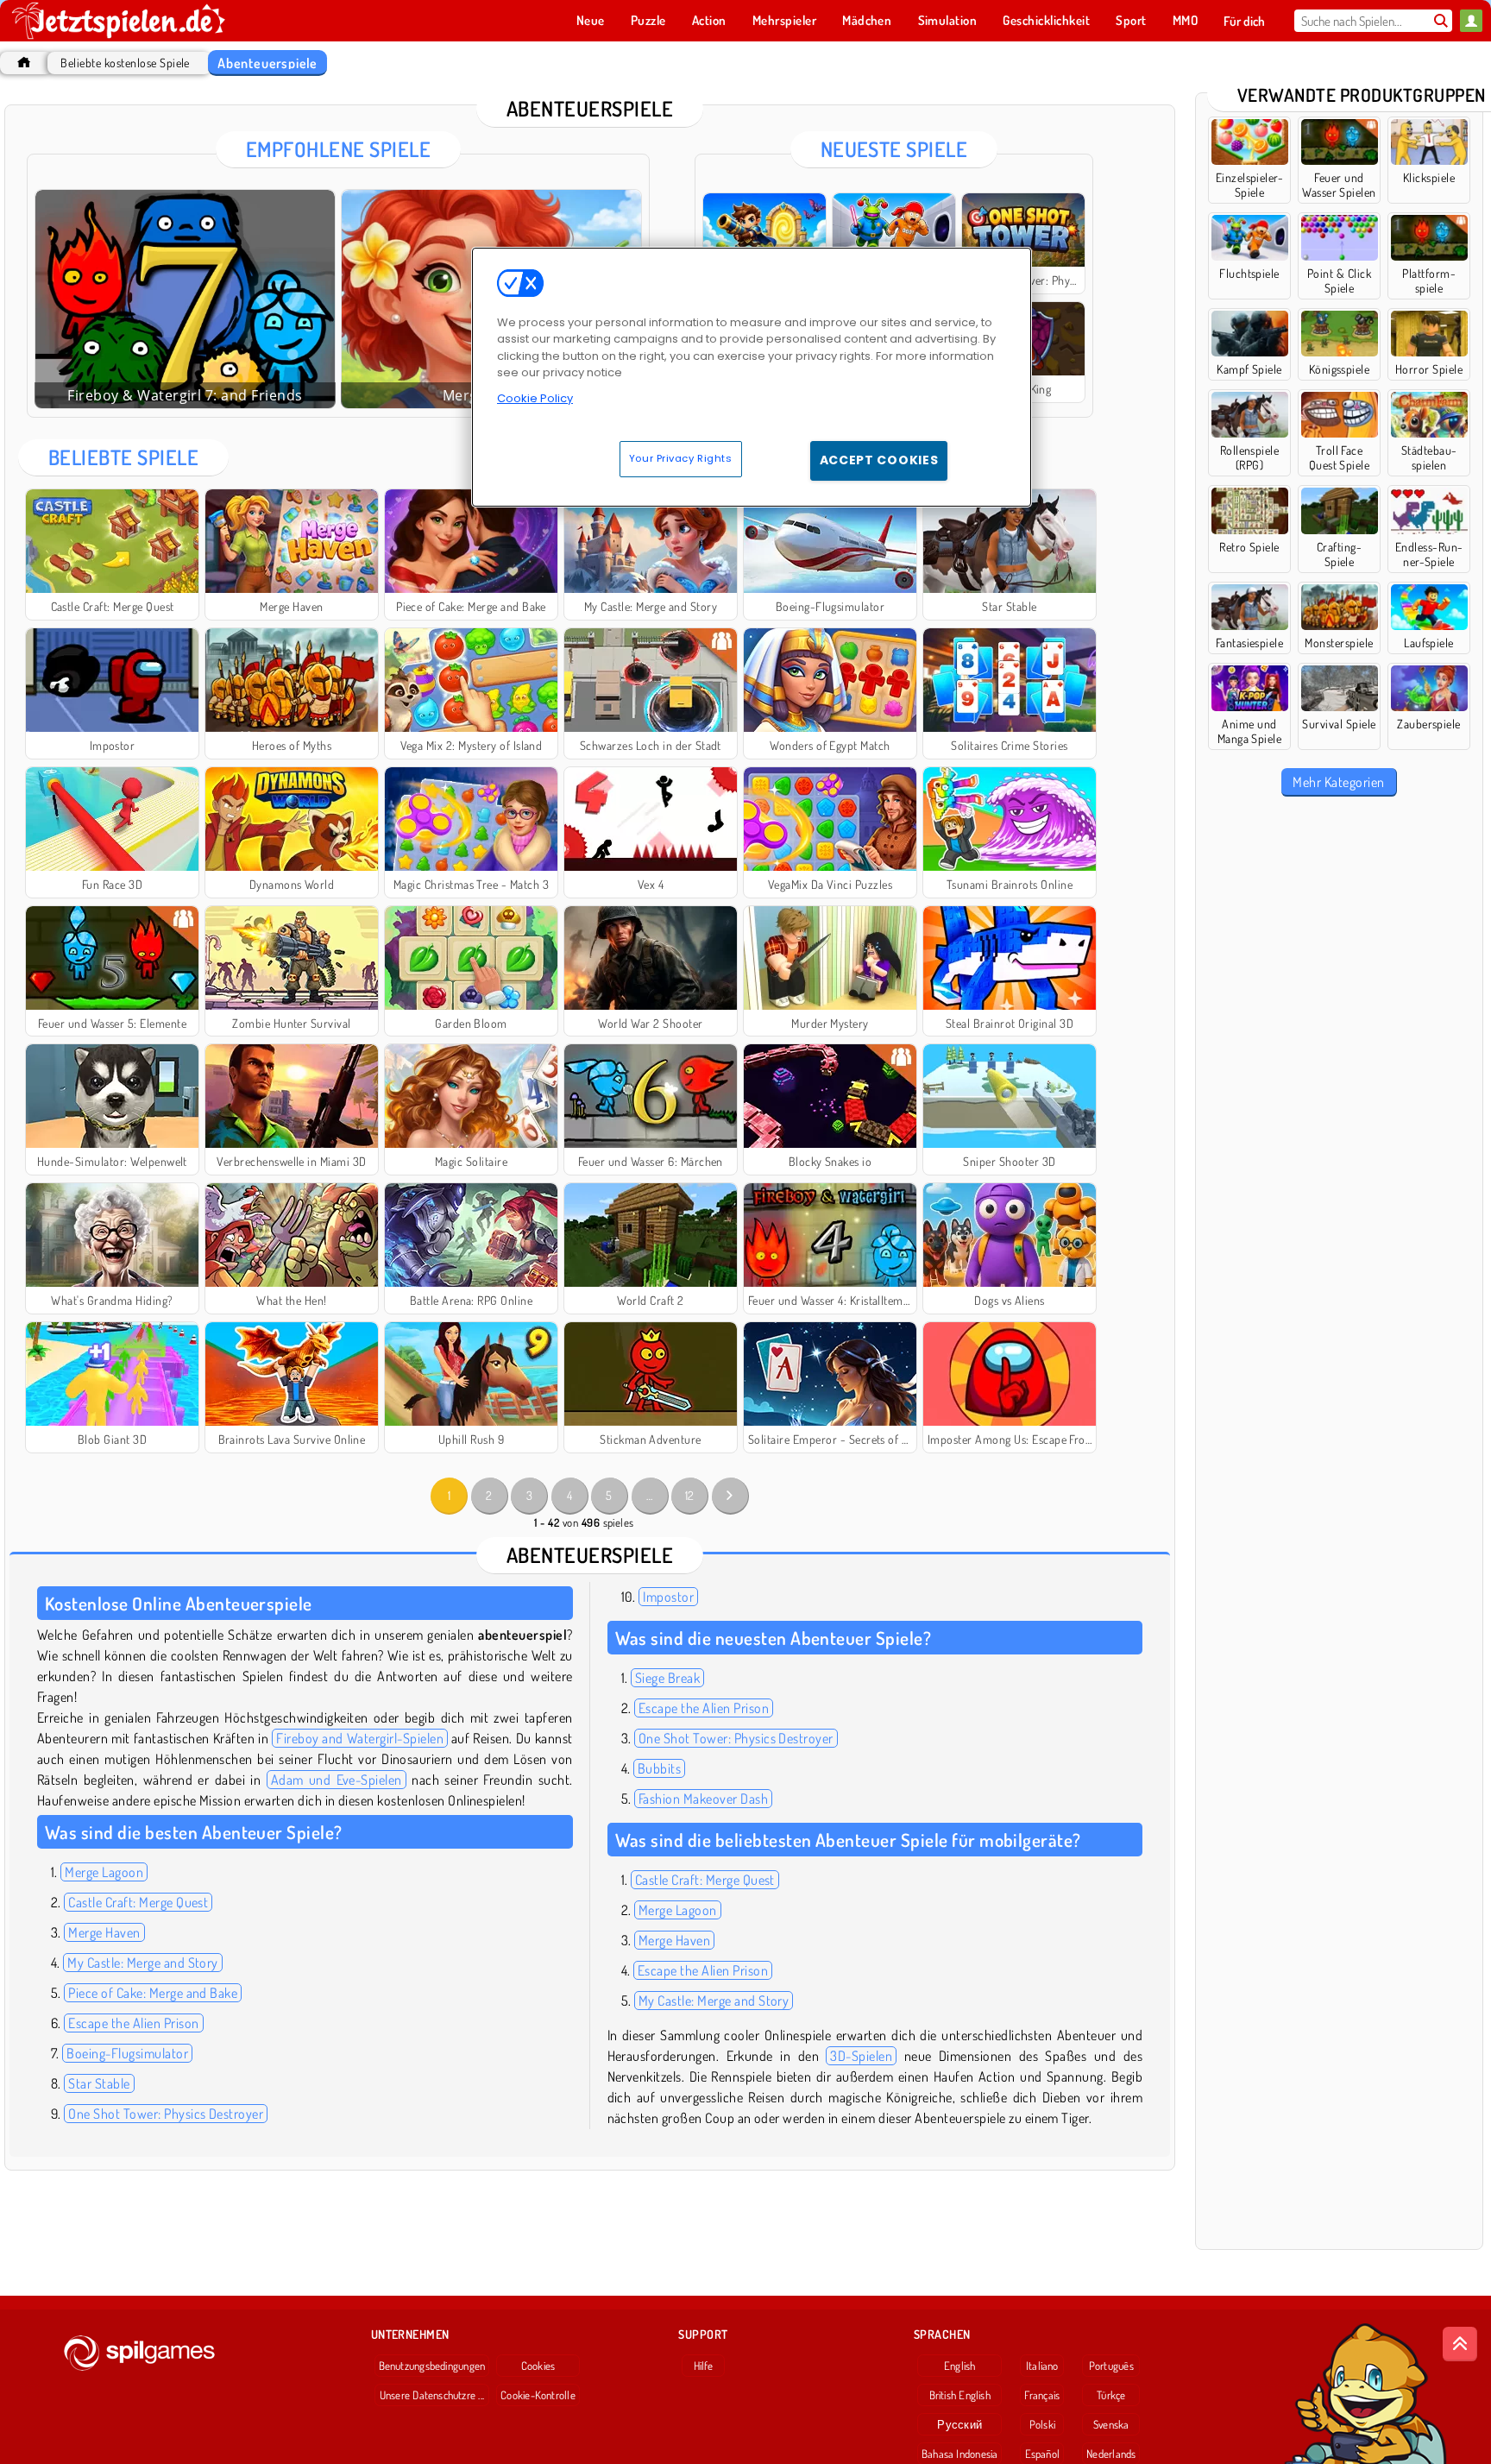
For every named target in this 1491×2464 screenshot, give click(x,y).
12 (690, 1495)
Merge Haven (104, 1932)
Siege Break (667, 1678)
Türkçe (1111, 2395)
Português (1111, 2366)
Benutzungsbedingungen (432, 2366)
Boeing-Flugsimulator (127, 2053)
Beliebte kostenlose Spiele (125, 63)
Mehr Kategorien (1338, 782)
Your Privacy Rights (681, 458)
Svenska (1111, 2424)
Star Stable (99, 2083)
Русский (959, 2424)
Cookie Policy (535, 398)
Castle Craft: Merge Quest (138, 1902)
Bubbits (659, 1768)
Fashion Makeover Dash (703, 1799)
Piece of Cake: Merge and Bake (153, 1993)
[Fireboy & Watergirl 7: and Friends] (185, 299)
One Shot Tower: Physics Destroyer (166, 2114)
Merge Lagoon (104, 1872)
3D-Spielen (861, 2056)
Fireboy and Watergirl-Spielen (360, 1738)
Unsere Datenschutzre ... (432, 2395)
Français (1042, 2395)
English (960, 2366)
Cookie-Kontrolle (538, 2395)
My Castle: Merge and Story (142, 1963)
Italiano (1042, 2366)
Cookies (538, 2366)
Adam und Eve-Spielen (337, 1780)
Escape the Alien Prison (133, 2023)
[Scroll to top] (1460, 2344)
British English (960, 2395)
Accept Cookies (879, 460)
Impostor (668, 1597)
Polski (1042, 2424)
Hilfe (704, 2366)
